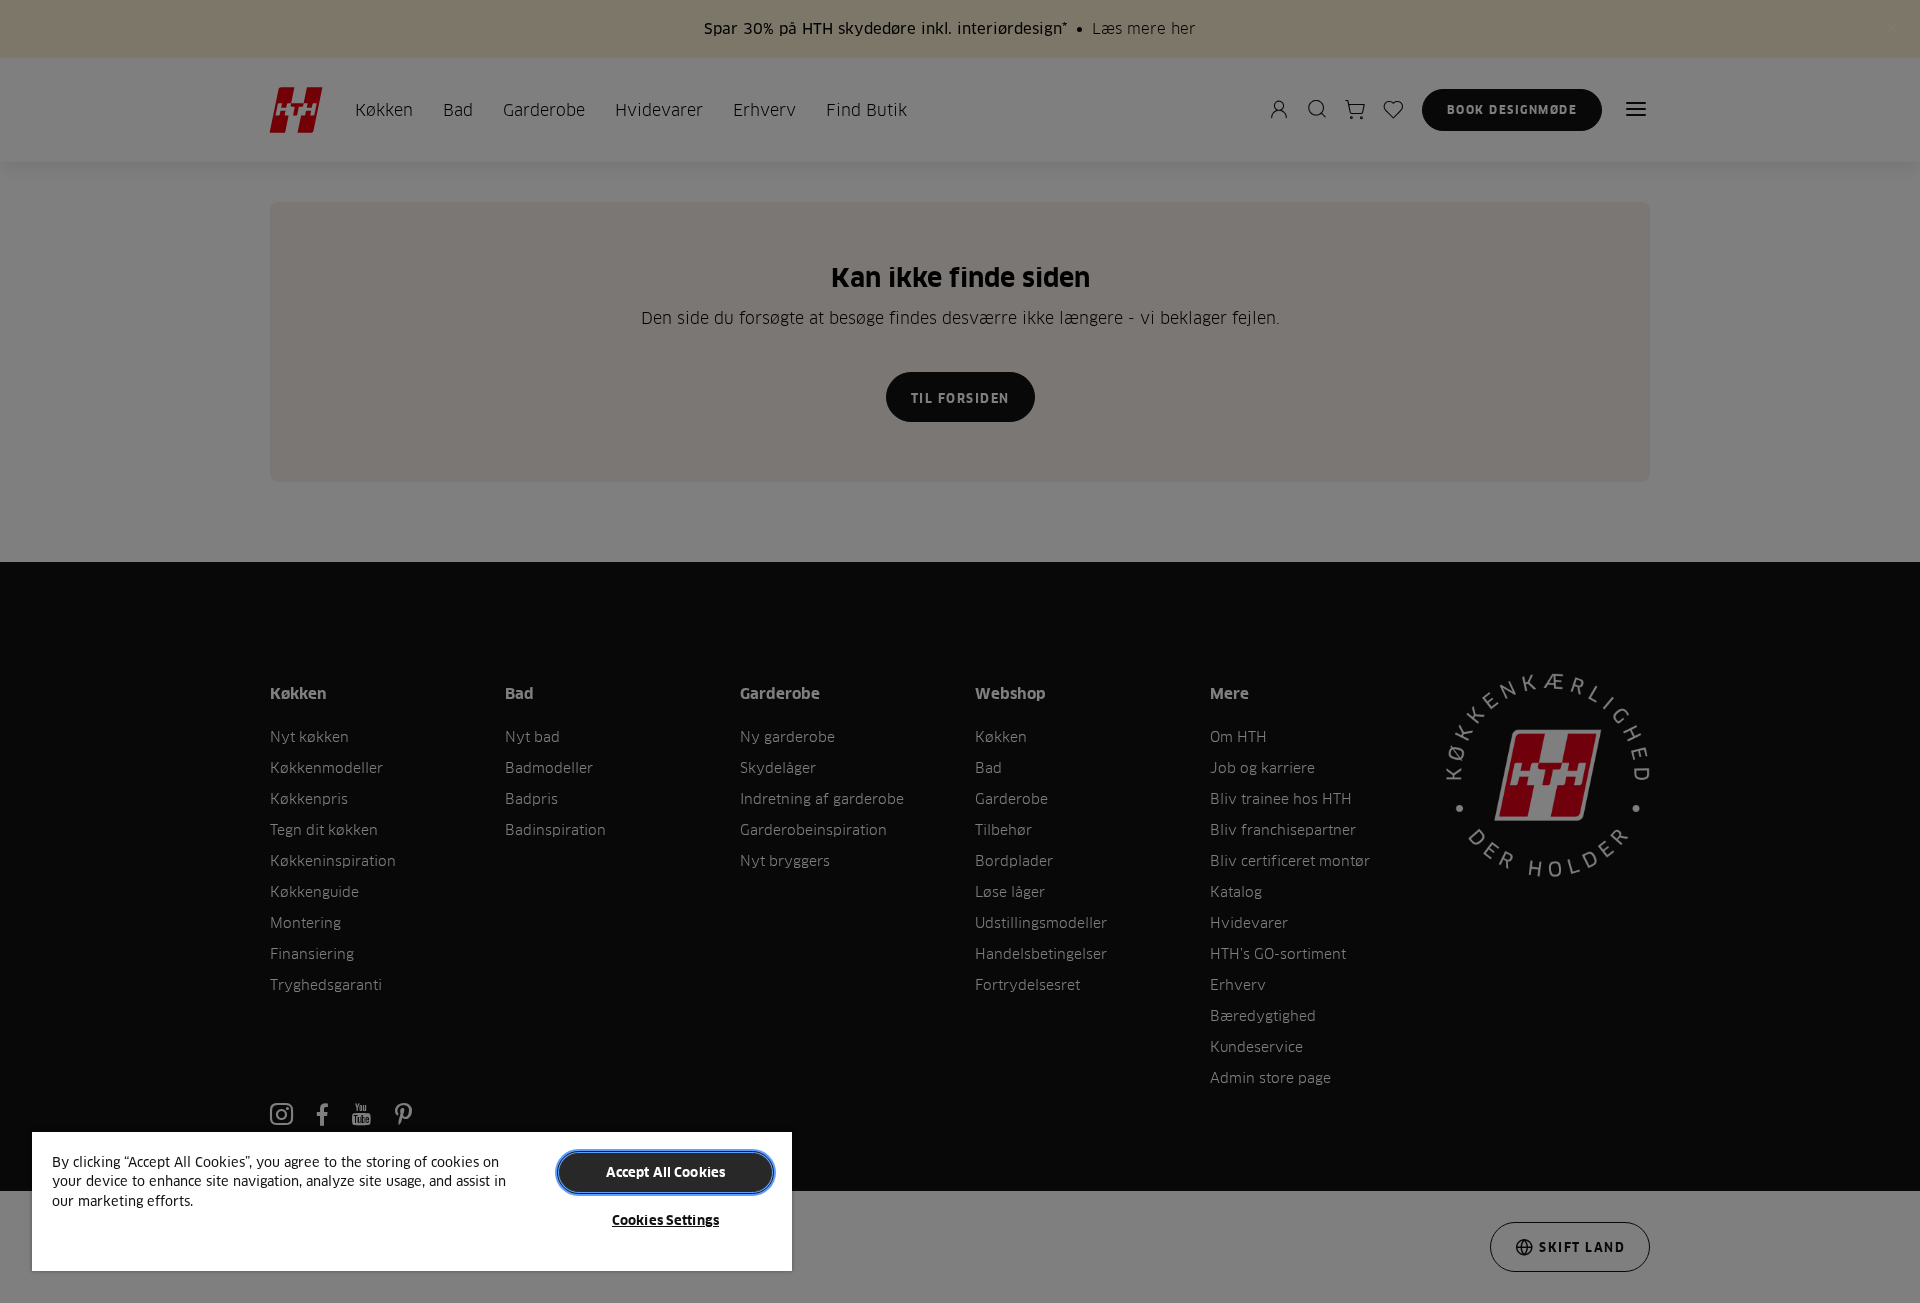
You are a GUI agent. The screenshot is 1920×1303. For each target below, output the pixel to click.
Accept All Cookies (665, 1172)
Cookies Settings (665, 1220)
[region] (412, 1200)
